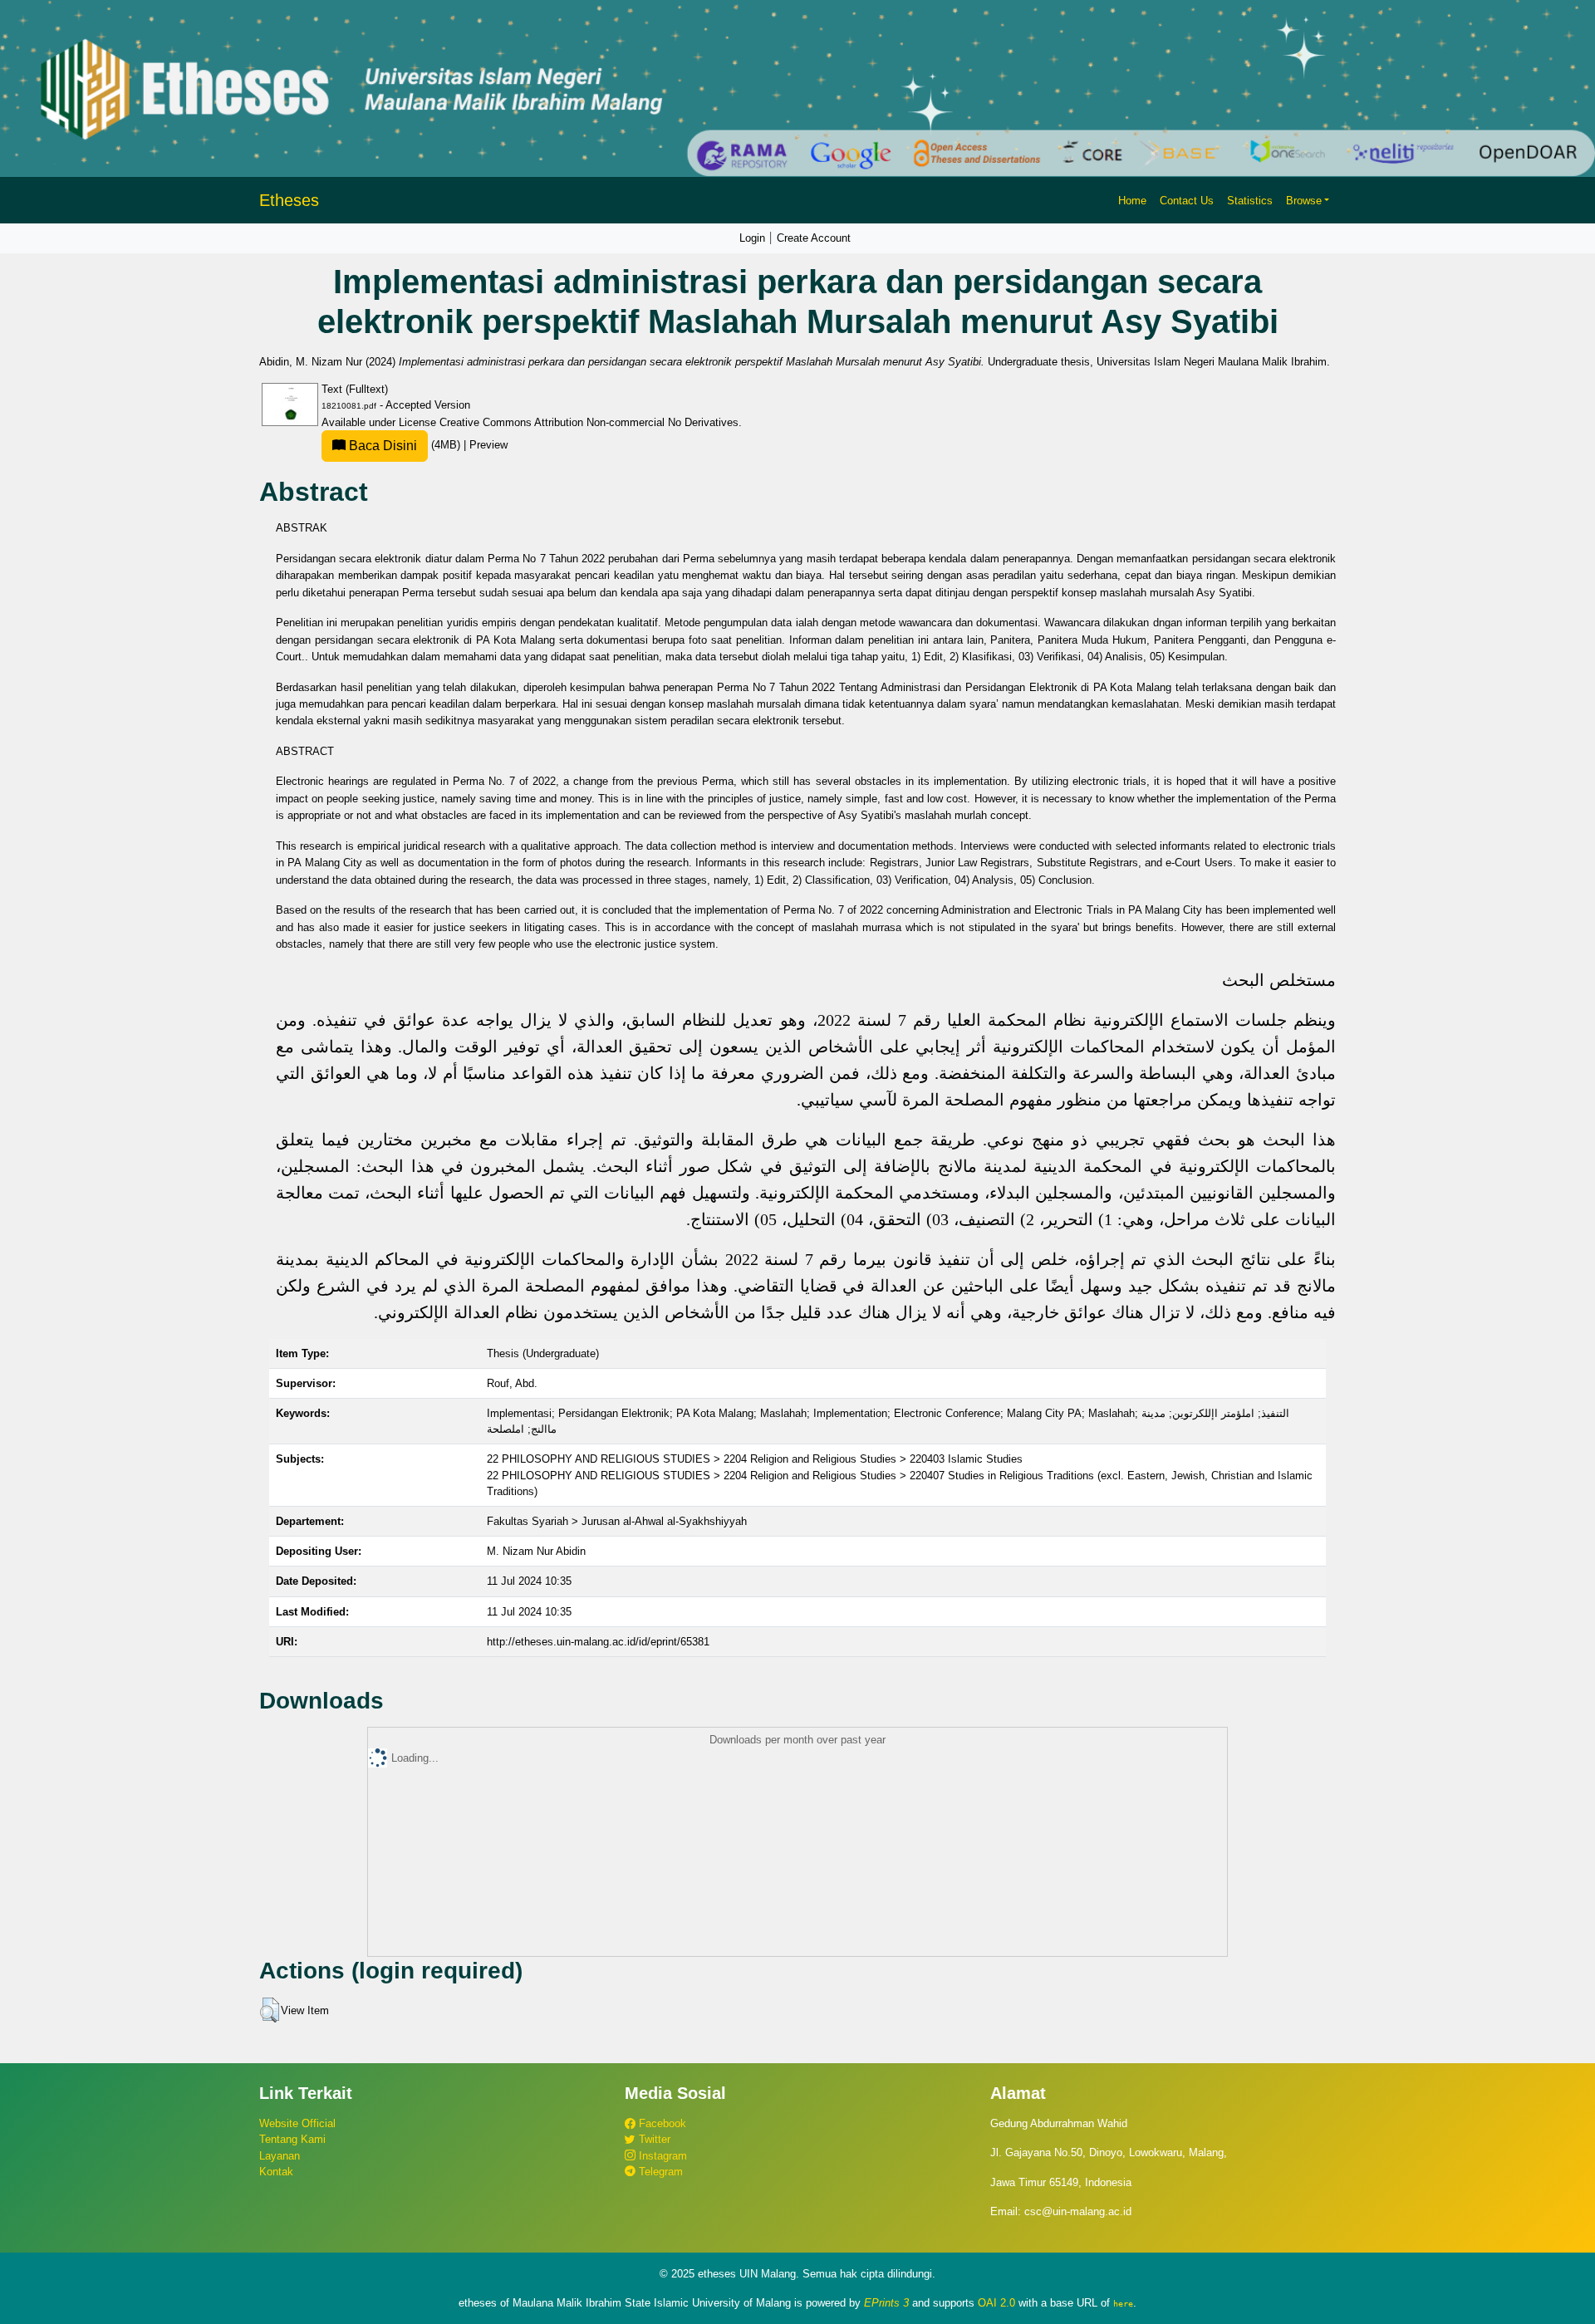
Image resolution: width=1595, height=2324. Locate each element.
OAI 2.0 (996, 2303)
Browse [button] (1304, 201)
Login (752, 238)
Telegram (659, 2172)
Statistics (1250, 201)
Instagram (661, 2156)
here (1123, 2303)
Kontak (276, 2172)
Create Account (814, 238)
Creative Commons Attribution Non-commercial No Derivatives (589, 422)
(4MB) (405, 445)
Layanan (280, 2156)
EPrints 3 (886, 2303)
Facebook (661, 2123)
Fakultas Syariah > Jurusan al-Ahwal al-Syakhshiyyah (617, 1521)
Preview (488, 445)
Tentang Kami (292, 2139)
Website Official (297, 2123)
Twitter (653, 2139)
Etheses (289, 200)
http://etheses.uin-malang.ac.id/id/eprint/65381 (598, 1642)
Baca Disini (381, 446)
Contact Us (1187, 201)
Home (1132, 201)
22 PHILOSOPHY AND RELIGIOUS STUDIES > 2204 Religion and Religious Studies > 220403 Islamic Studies (755, 1459)
